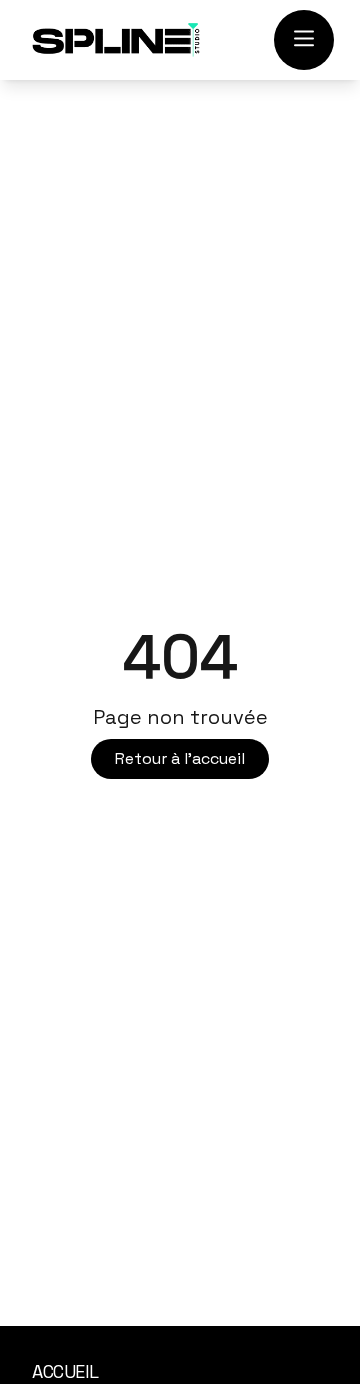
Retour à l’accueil (180, 758)
